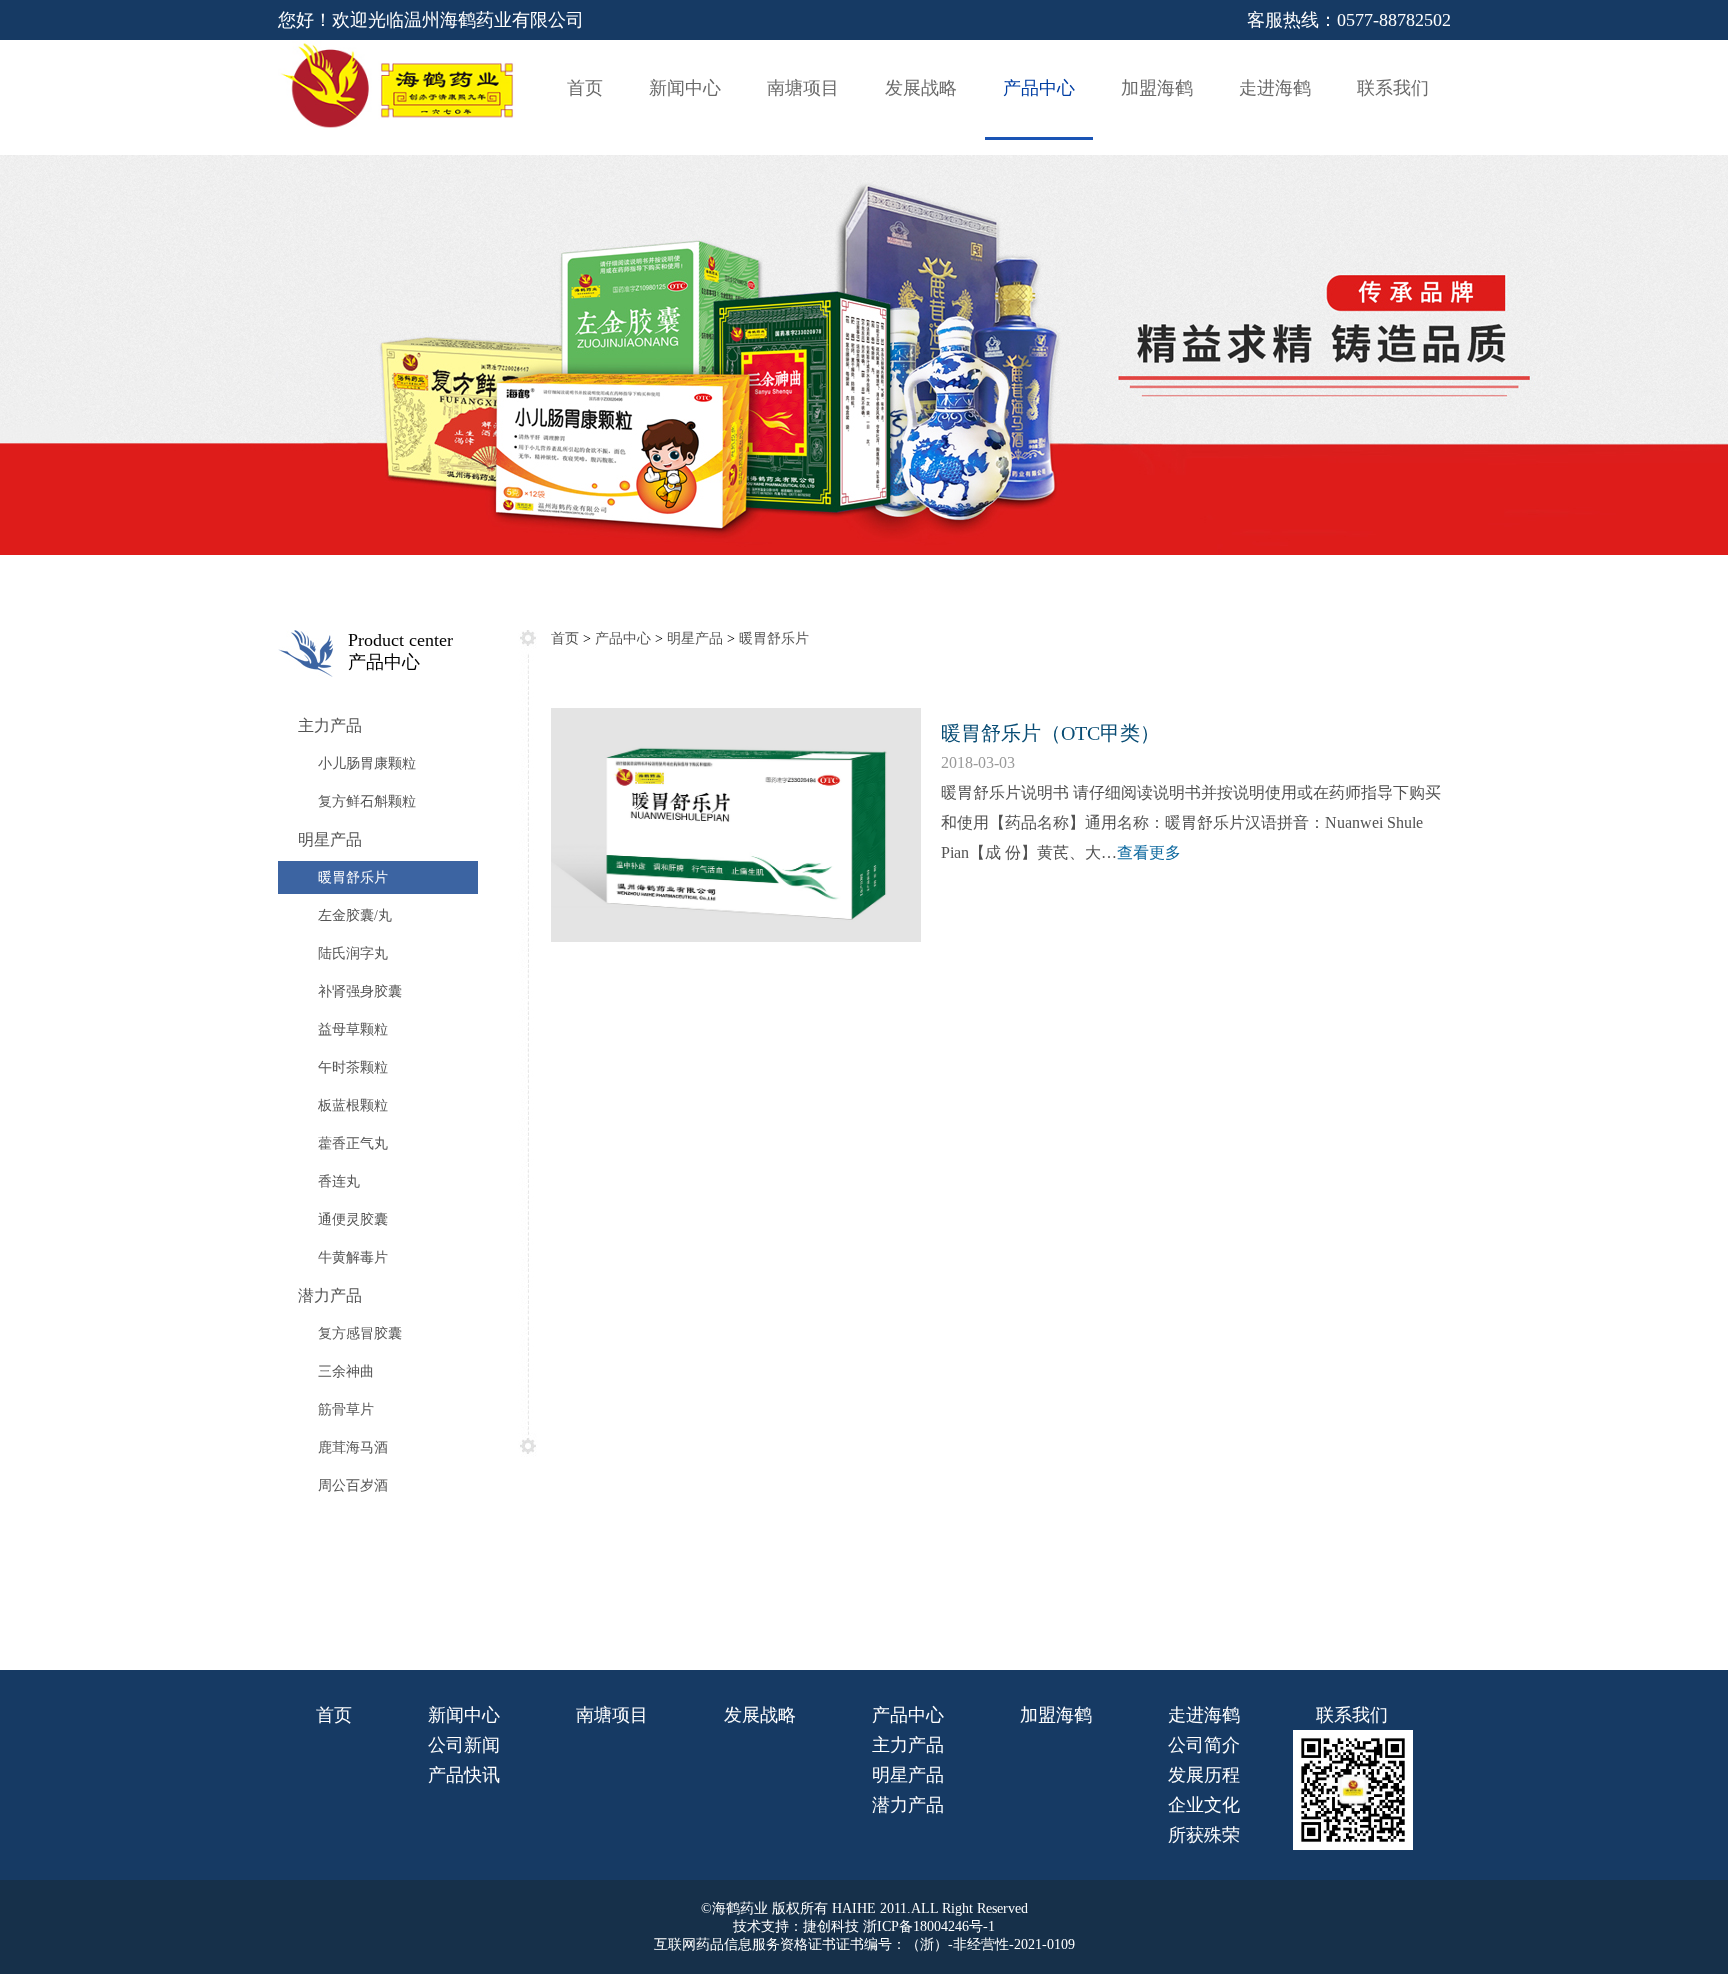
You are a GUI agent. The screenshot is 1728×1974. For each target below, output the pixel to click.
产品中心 (623, 638)
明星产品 (695, 638)
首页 (565, 638)
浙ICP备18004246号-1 (927, 1926)
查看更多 (1149, 852)
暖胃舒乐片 (774, 638)
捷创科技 (831, 1926)
